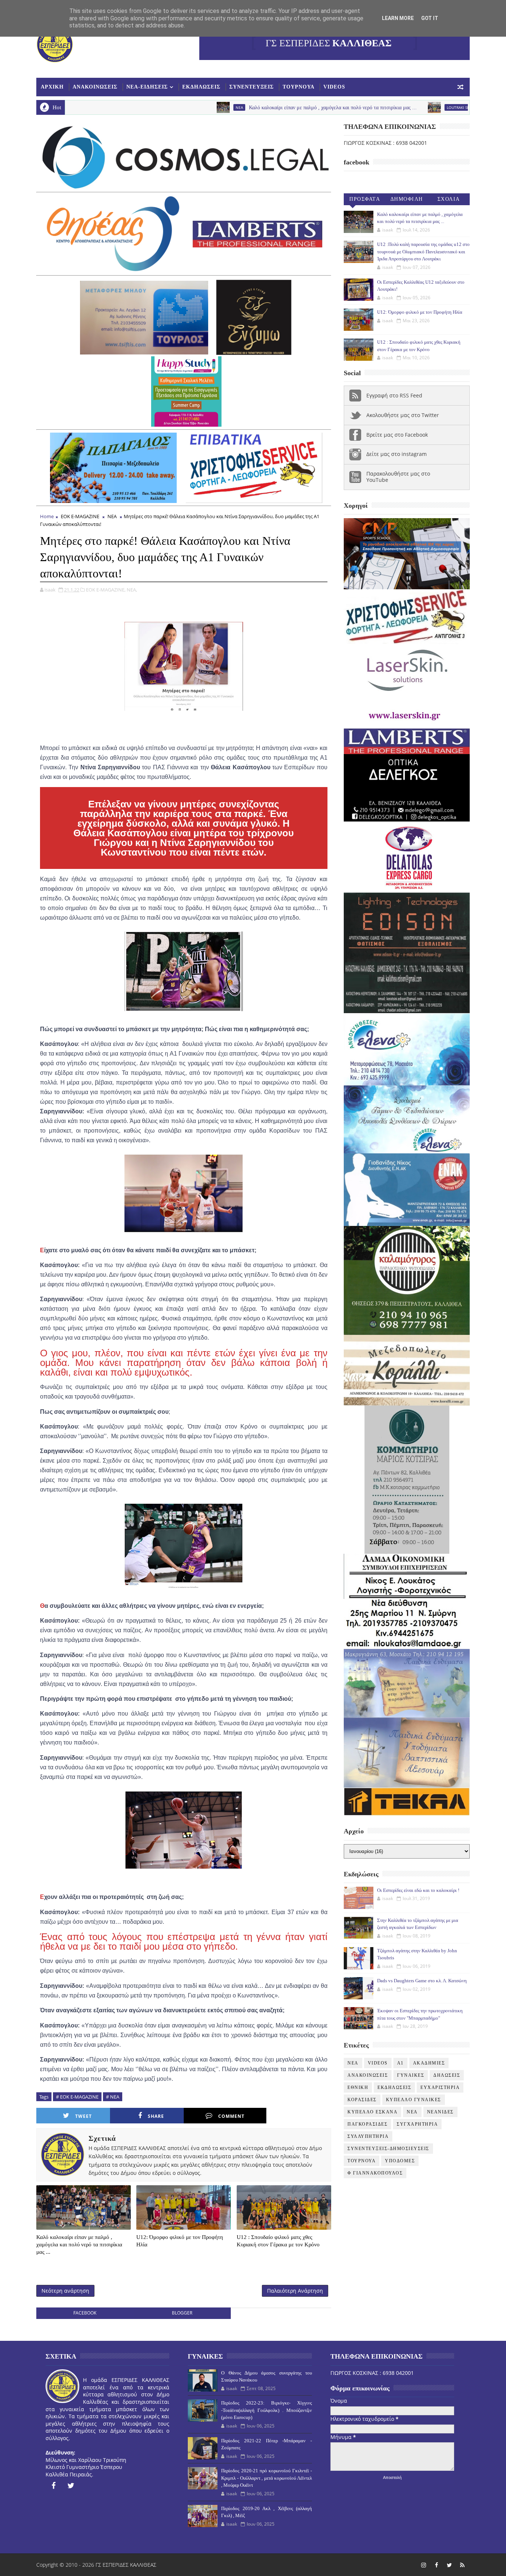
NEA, (132, 590)
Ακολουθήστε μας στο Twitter (403, 415)
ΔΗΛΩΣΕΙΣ (447, 2075)
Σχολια (449, 199)
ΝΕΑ (412, 2112)
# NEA (113, 2097)
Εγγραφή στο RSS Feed (394, 395)
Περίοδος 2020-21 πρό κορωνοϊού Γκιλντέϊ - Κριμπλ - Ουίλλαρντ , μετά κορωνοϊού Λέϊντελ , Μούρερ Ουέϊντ (266, 2478)
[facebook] (53, 2486)
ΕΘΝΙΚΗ (358, 2087)
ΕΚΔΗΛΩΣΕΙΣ (201, 87)
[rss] (462, 2565)
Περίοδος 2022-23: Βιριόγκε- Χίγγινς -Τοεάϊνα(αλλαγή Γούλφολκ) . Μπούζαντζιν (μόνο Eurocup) (266, 2410)
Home (47, 516)
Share (156, 2116)
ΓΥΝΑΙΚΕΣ (411, 2075)
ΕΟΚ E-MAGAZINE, (106, 590)
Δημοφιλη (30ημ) (407, 201)
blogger (182, 2313)
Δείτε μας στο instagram (397, 454)
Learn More (398, 18)
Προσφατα (365, 199)
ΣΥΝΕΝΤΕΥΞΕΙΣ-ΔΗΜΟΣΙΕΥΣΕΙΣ (388, 2149)
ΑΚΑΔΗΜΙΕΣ (429, 2063)
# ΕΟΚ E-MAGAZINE (77, 2097)
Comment (231, 2116)
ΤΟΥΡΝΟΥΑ (299, 87)
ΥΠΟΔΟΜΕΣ (400, 2161)
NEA (165, 107)
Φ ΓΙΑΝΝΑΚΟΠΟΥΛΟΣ (375, 2173)
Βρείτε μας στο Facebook (397, 435)
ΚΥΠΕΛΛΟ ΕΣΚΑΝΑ (372, 2112)
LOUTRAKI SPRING (388, 107)
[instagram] (423, 2565)
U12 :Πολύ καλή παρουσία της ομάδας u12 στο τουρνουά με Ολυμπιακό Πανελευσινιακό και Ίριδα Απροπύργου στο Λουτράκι (423, 251)
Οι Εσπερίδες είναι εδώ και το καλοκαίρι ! (418, 1890)
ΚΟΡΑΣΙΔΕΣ (362, 2100)
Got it (430, 18)
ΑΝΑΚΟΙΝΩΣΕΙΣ (95, 87)
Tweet (84, 2116)
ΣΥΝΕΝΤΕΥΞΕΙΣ (252, 87)
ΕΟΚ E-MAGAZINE (80, 516)
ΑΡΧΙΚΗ (52, 87)
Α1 (400, 2063)
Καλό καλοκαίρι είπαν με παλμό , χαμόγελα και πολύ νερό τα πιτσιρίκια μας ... (258, 108)
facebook (85, 2313)
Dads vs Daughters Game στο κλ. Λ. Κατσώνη (422, 1981)
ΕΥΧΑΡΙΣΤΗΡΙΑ (440, 2087)
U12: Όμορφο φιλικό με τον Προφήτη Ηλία (180, 2241)
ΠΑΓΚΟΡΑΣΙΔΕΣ (367, 2124)
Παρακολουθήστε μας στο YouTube (398, 477)
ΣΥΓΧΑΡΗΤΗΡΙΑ (417, 2124)
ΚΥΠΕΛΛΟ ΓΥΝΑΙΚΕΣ (414, 2100)
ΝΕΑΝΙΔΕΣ (440, 2112)
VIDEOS (334, 87)
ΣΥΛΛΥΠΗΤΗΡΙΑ (368, 2136)
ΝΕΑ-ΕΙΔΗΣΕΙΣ (147, 87)
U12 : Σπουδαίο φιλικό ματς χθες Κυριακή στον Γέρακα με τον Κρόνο (278, 2241)
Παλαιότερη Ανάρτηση (295, 2291)
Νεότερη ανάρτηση (65, 2291)
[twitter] (71, 2486)
